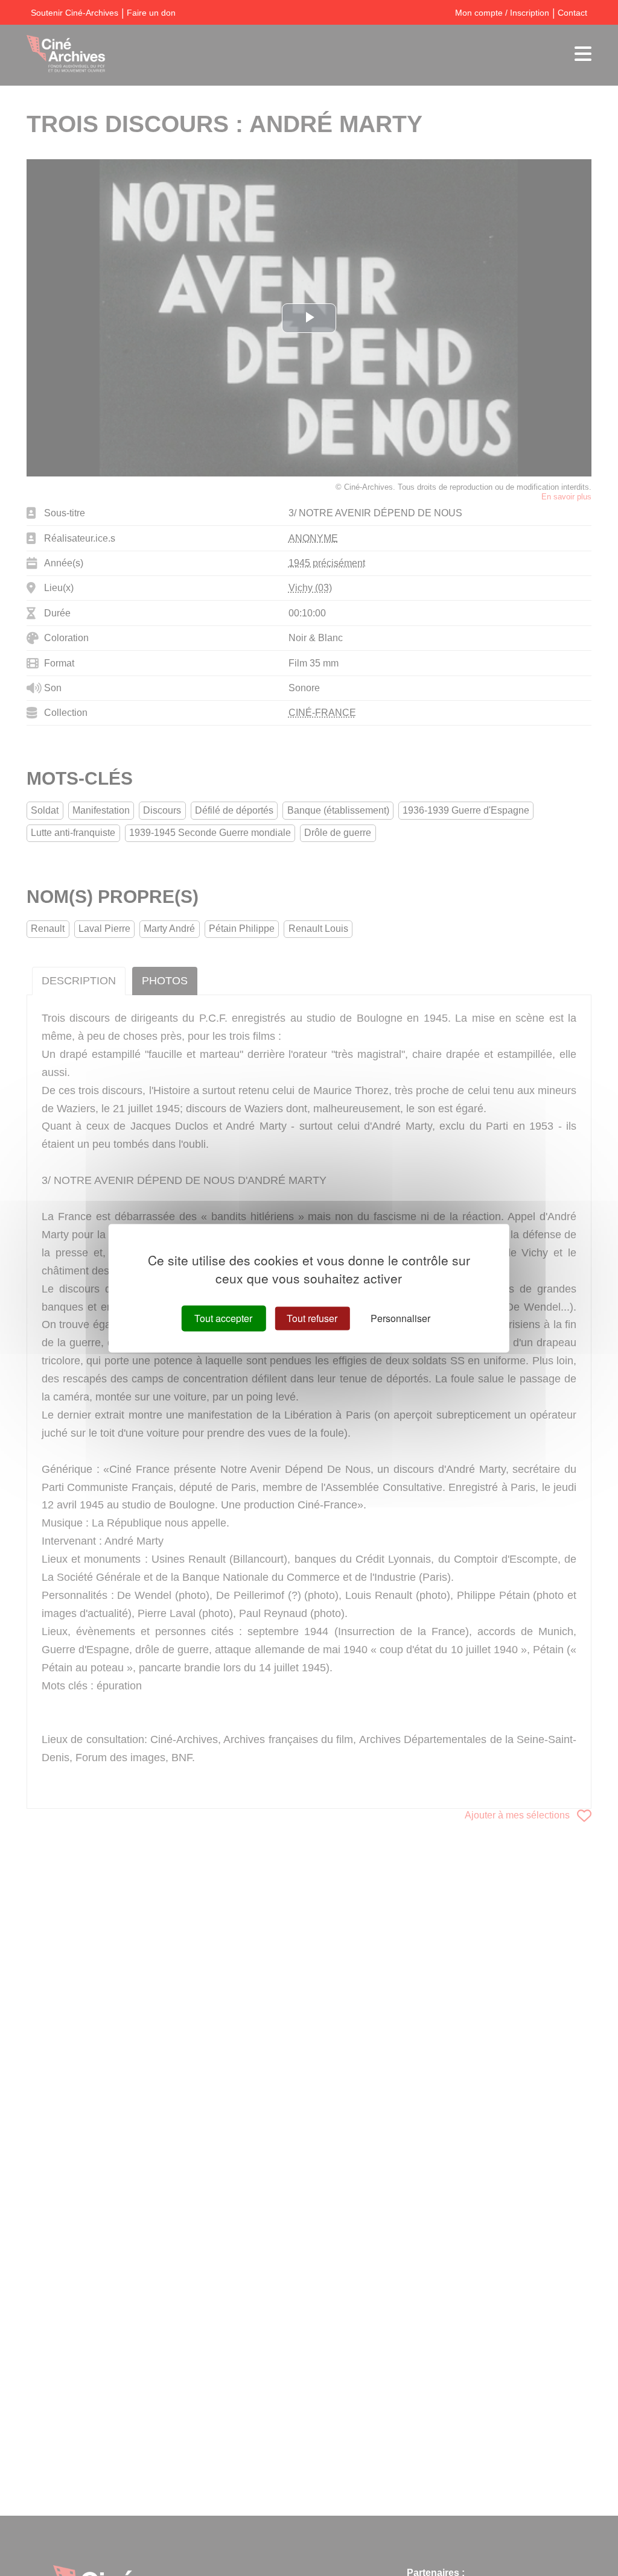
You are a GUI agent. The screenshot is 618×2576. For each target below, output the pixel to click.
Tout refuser (312, 1318)
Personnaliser (400, 1318)
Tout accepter (223, 1318)
